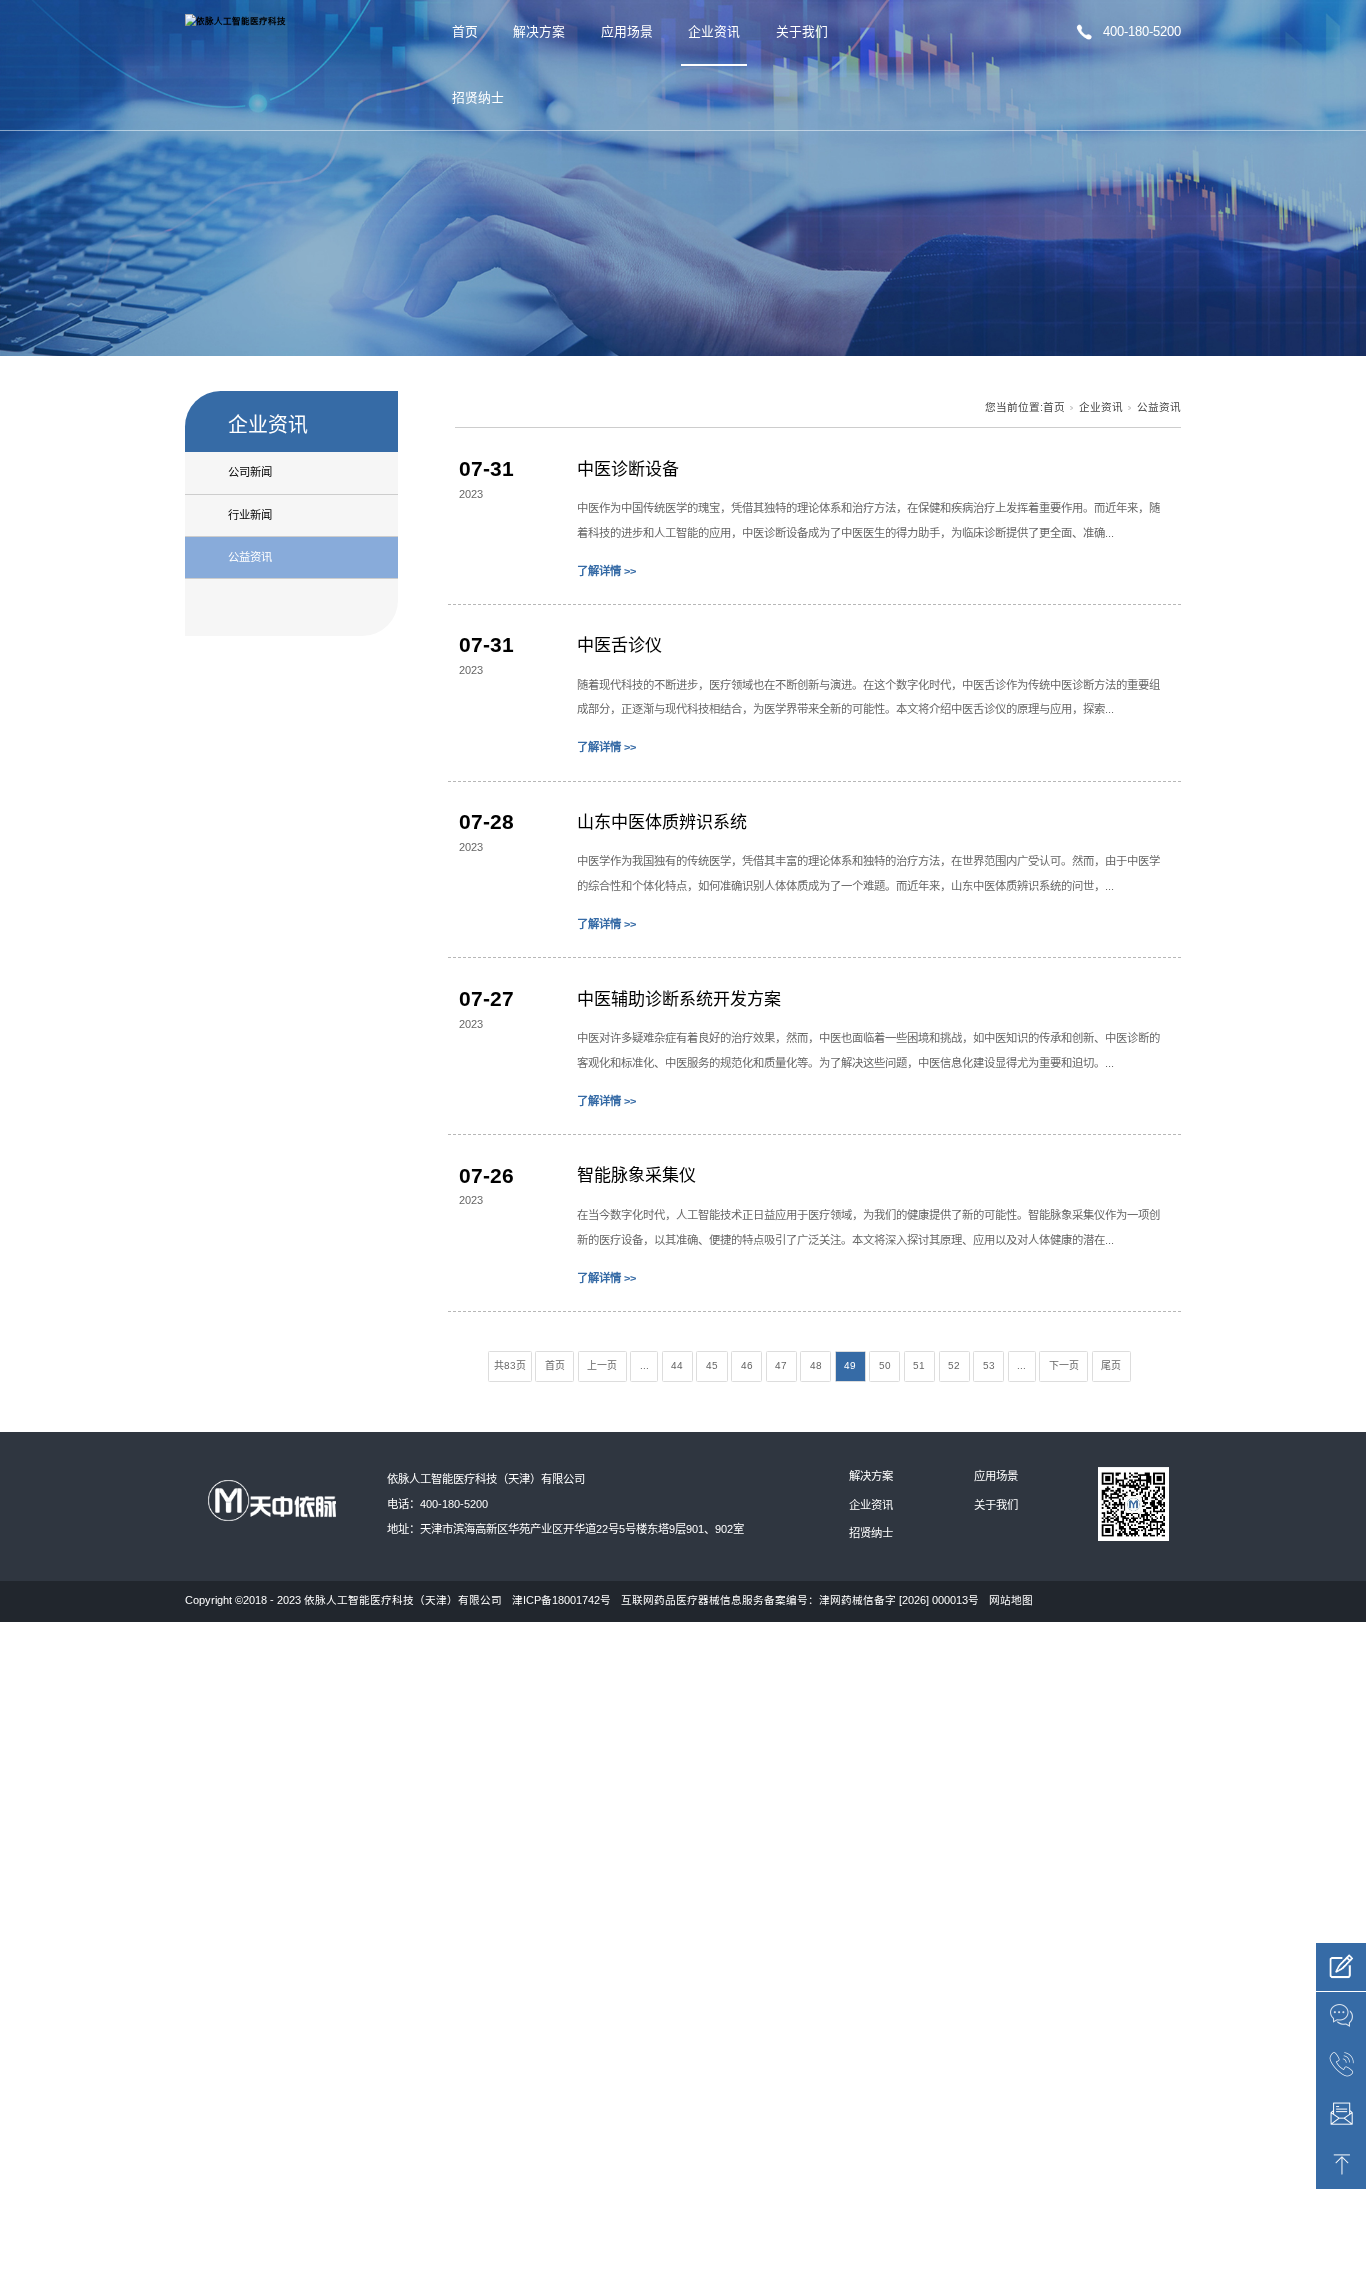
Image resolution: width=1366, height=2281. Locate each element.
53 (989, 1365)
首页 (465, 31)
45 (712, 1365)
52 (954, 1365)
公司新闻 (250, 472)
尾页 (1111, 1365)
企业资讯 (714, 31)
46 (747, 1365)
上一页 (602, 1365)
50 (885, 1365)
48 (816, 1365)
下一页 (1064, 1365)
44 (677, 1365)
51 (919, 1365)
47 (781, 1365)
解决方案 (539, 31)
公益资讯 (250, 557)
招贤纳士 (478, 97)
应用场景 (627, 31)
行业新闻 (250, 515)
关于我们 (802, 31)
